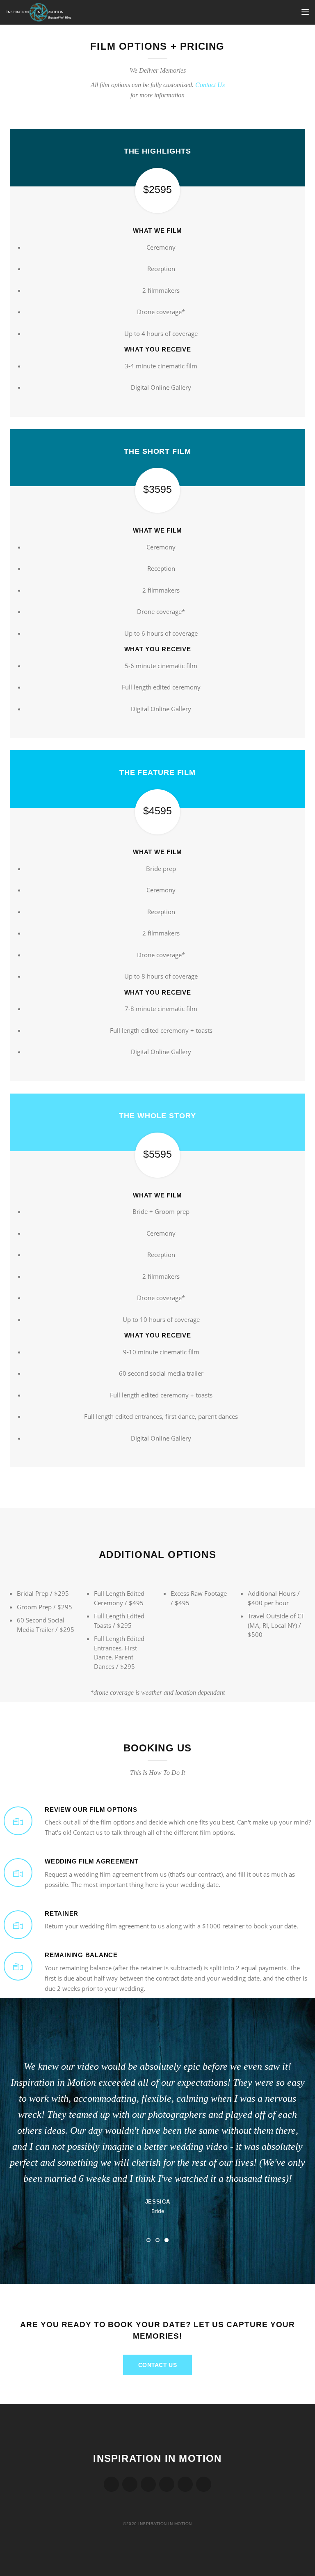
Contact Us (210, 85)
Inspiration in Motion (157, 2458)
